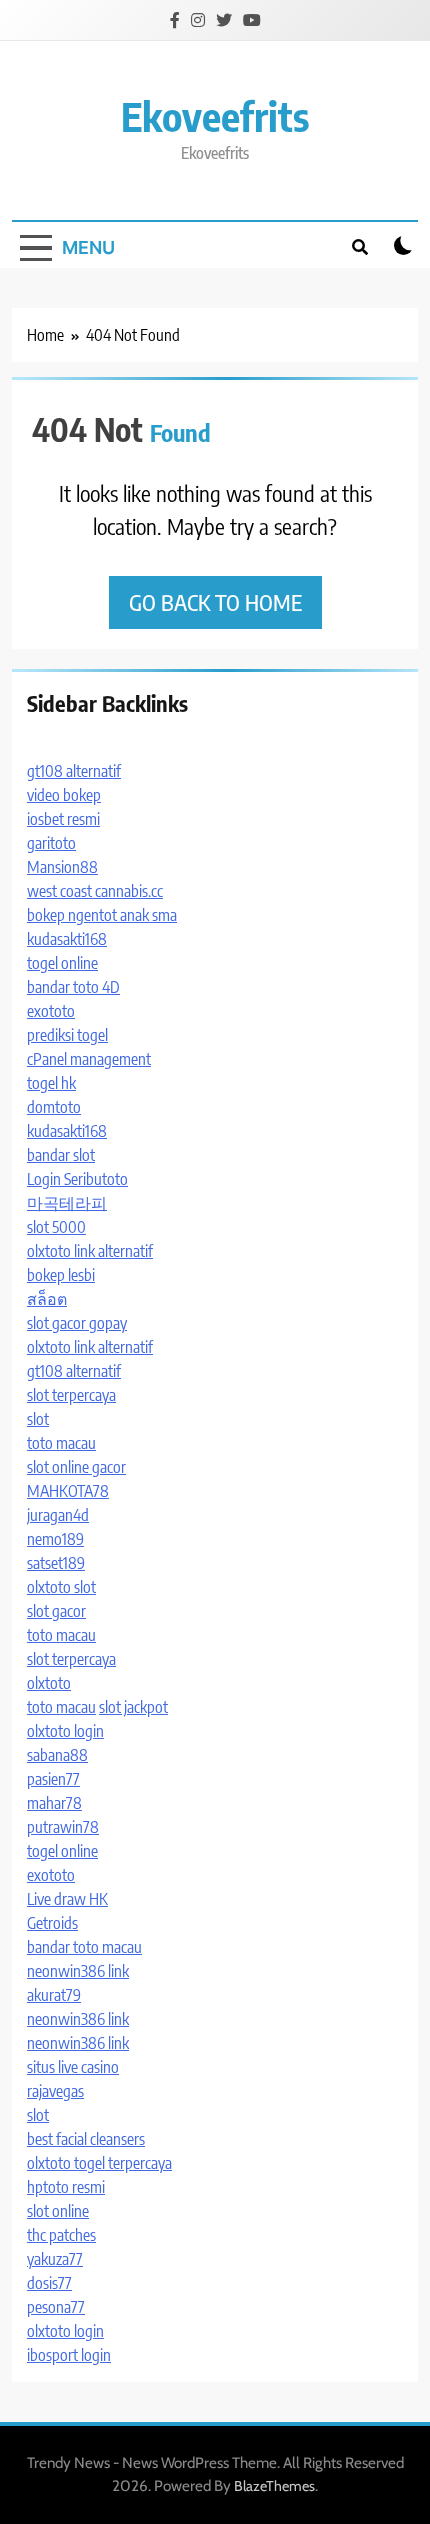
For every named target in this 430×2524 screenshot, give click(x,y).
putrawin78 (63, 1827)
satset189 (56, 1563)
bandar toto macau (84, 1947)
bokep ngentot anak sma (102, 915)
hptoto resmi (66, 2187)
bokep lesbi (61, 1275)
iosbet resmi (63, 819)
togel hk (51, 1083)
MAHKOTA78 (68, 1491)
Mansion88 (62, 867)
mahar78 (54, 1803)
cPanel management (89, 1059)
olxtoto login (65, 1731)
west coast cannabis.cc (95, 891)
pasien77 (53, 1779)
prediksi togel (67, 1035)
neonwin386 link (78, 1971)
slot (38, 1419)
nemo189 (55, 1539)
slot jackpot (133, 1707)
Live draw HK (67, 1899)
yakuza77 (55, 2259)
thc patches (61, 2235)
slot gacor (56, 1611)
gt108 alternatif (74, 771)
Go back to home (215, 602)
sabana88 (57, 1755)
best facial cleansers (86, 2139)
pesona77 (56, 2307)
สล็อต (47, 1299)
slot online (58, 2211)
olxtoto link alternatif (90, 1251)
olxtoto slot (61, 1587)
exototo (51, 1011)
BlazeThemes (274, 2486)
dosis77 (49, 2283)
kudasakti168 (67, 939)
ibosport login (69, 2355)
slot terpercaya (71, 1395)
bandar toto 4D (73, 987)
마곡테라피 (67, 1203)
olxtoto (49, 1683)
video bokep (64, 795)
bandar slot (61, 1155)
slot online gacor (76, 1467)
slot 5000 (56, 1227)
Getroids (52, 1923)
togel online (62, 963)
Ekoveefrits (215, 116)
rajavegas (55, 2091)
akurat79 (54, 1995)
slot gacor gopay (77, 1323)
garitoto (51, 843)
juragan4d (58, 1515)
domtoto (54, 1107)
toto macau (61, 1443)
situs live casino (73, 2067)
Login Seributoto (77, 1179)
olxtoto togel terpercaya (99, 2163)
